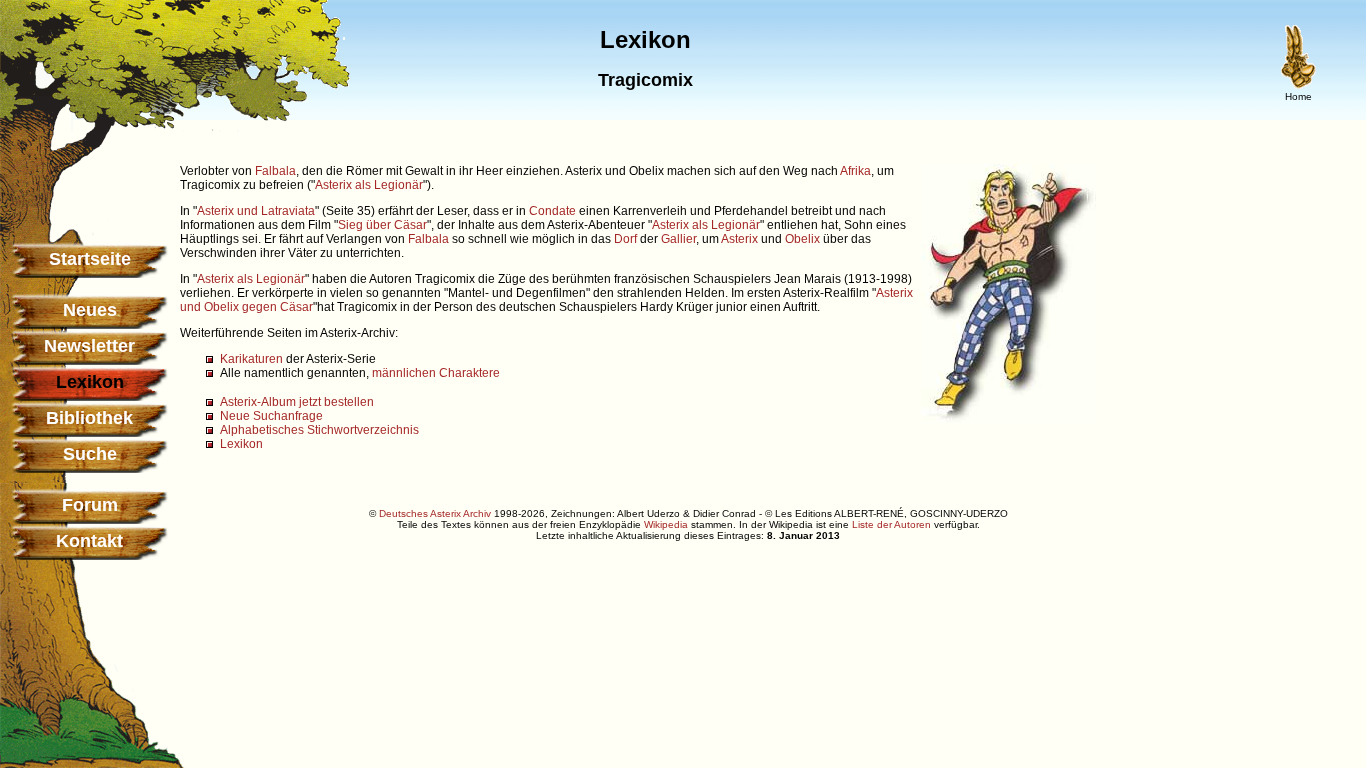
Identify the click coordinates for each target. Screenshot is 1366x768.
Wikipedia (666, 524)
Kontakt (89, 541)
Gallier (678, 239)
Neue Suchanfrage (271, 416)
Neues (90, 310)
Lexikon (241, 444)
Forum (90, 505)
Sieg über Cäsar (382, 225)
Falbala (275, 171)
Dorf (625, 239)
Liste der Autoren (891, 524)
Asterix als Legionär (369, 185)
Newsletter (89, 346)
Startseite (90, 259)
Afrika (855, 171)
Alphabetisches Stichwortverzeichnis (319, 430)
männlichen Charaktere (436, 373)
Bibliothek (89, 418)
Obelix (802, 239)
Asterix (739, 239)
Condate (552, 211)
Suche (90, 454)
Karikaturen (251, 359)
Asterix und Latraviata (256, 211)
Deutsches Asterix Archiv (435, 513)
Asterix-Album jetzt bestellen (297, 402)
